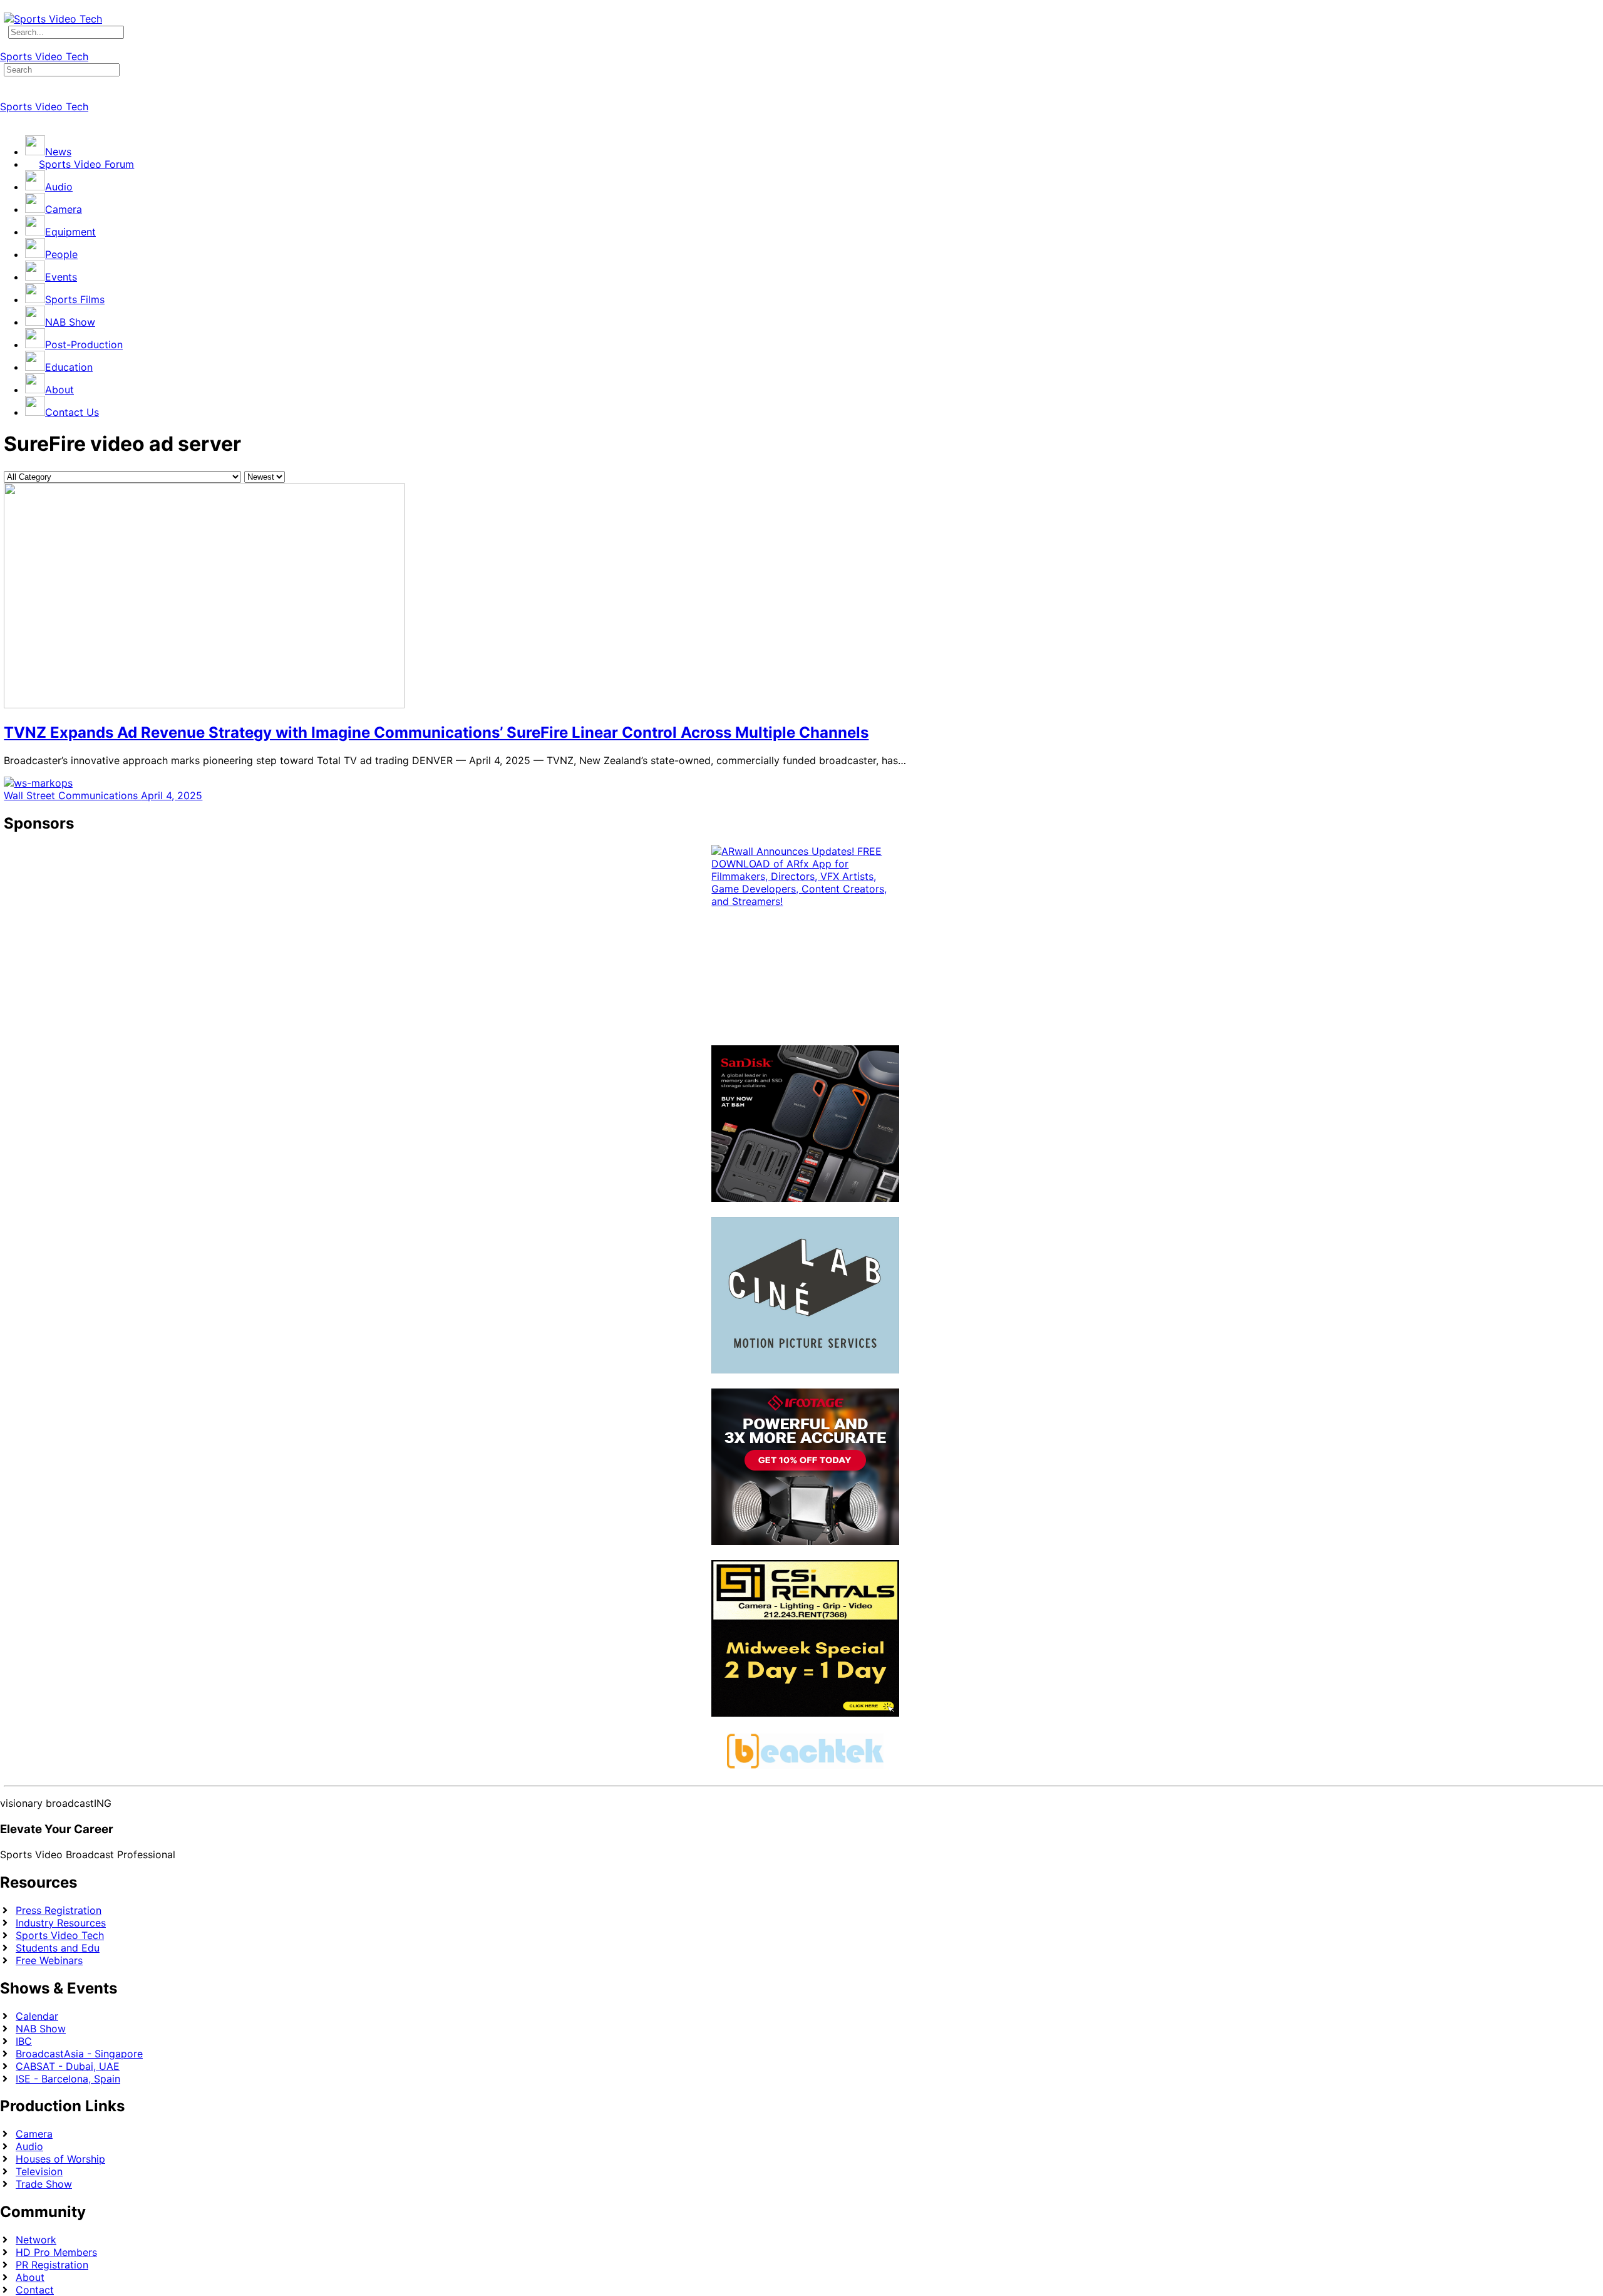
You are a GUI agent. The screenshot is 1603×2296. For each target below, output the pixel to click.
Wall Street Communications (72, 795)
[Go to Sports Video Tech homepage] (53, 19)
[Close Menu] (7, 119)
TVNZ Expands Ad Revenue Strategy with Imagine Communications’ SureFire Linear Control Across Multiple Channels (436, 732)
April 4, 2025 (172, 795)
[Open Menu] (7, 44)
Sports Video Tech (44, 56)
